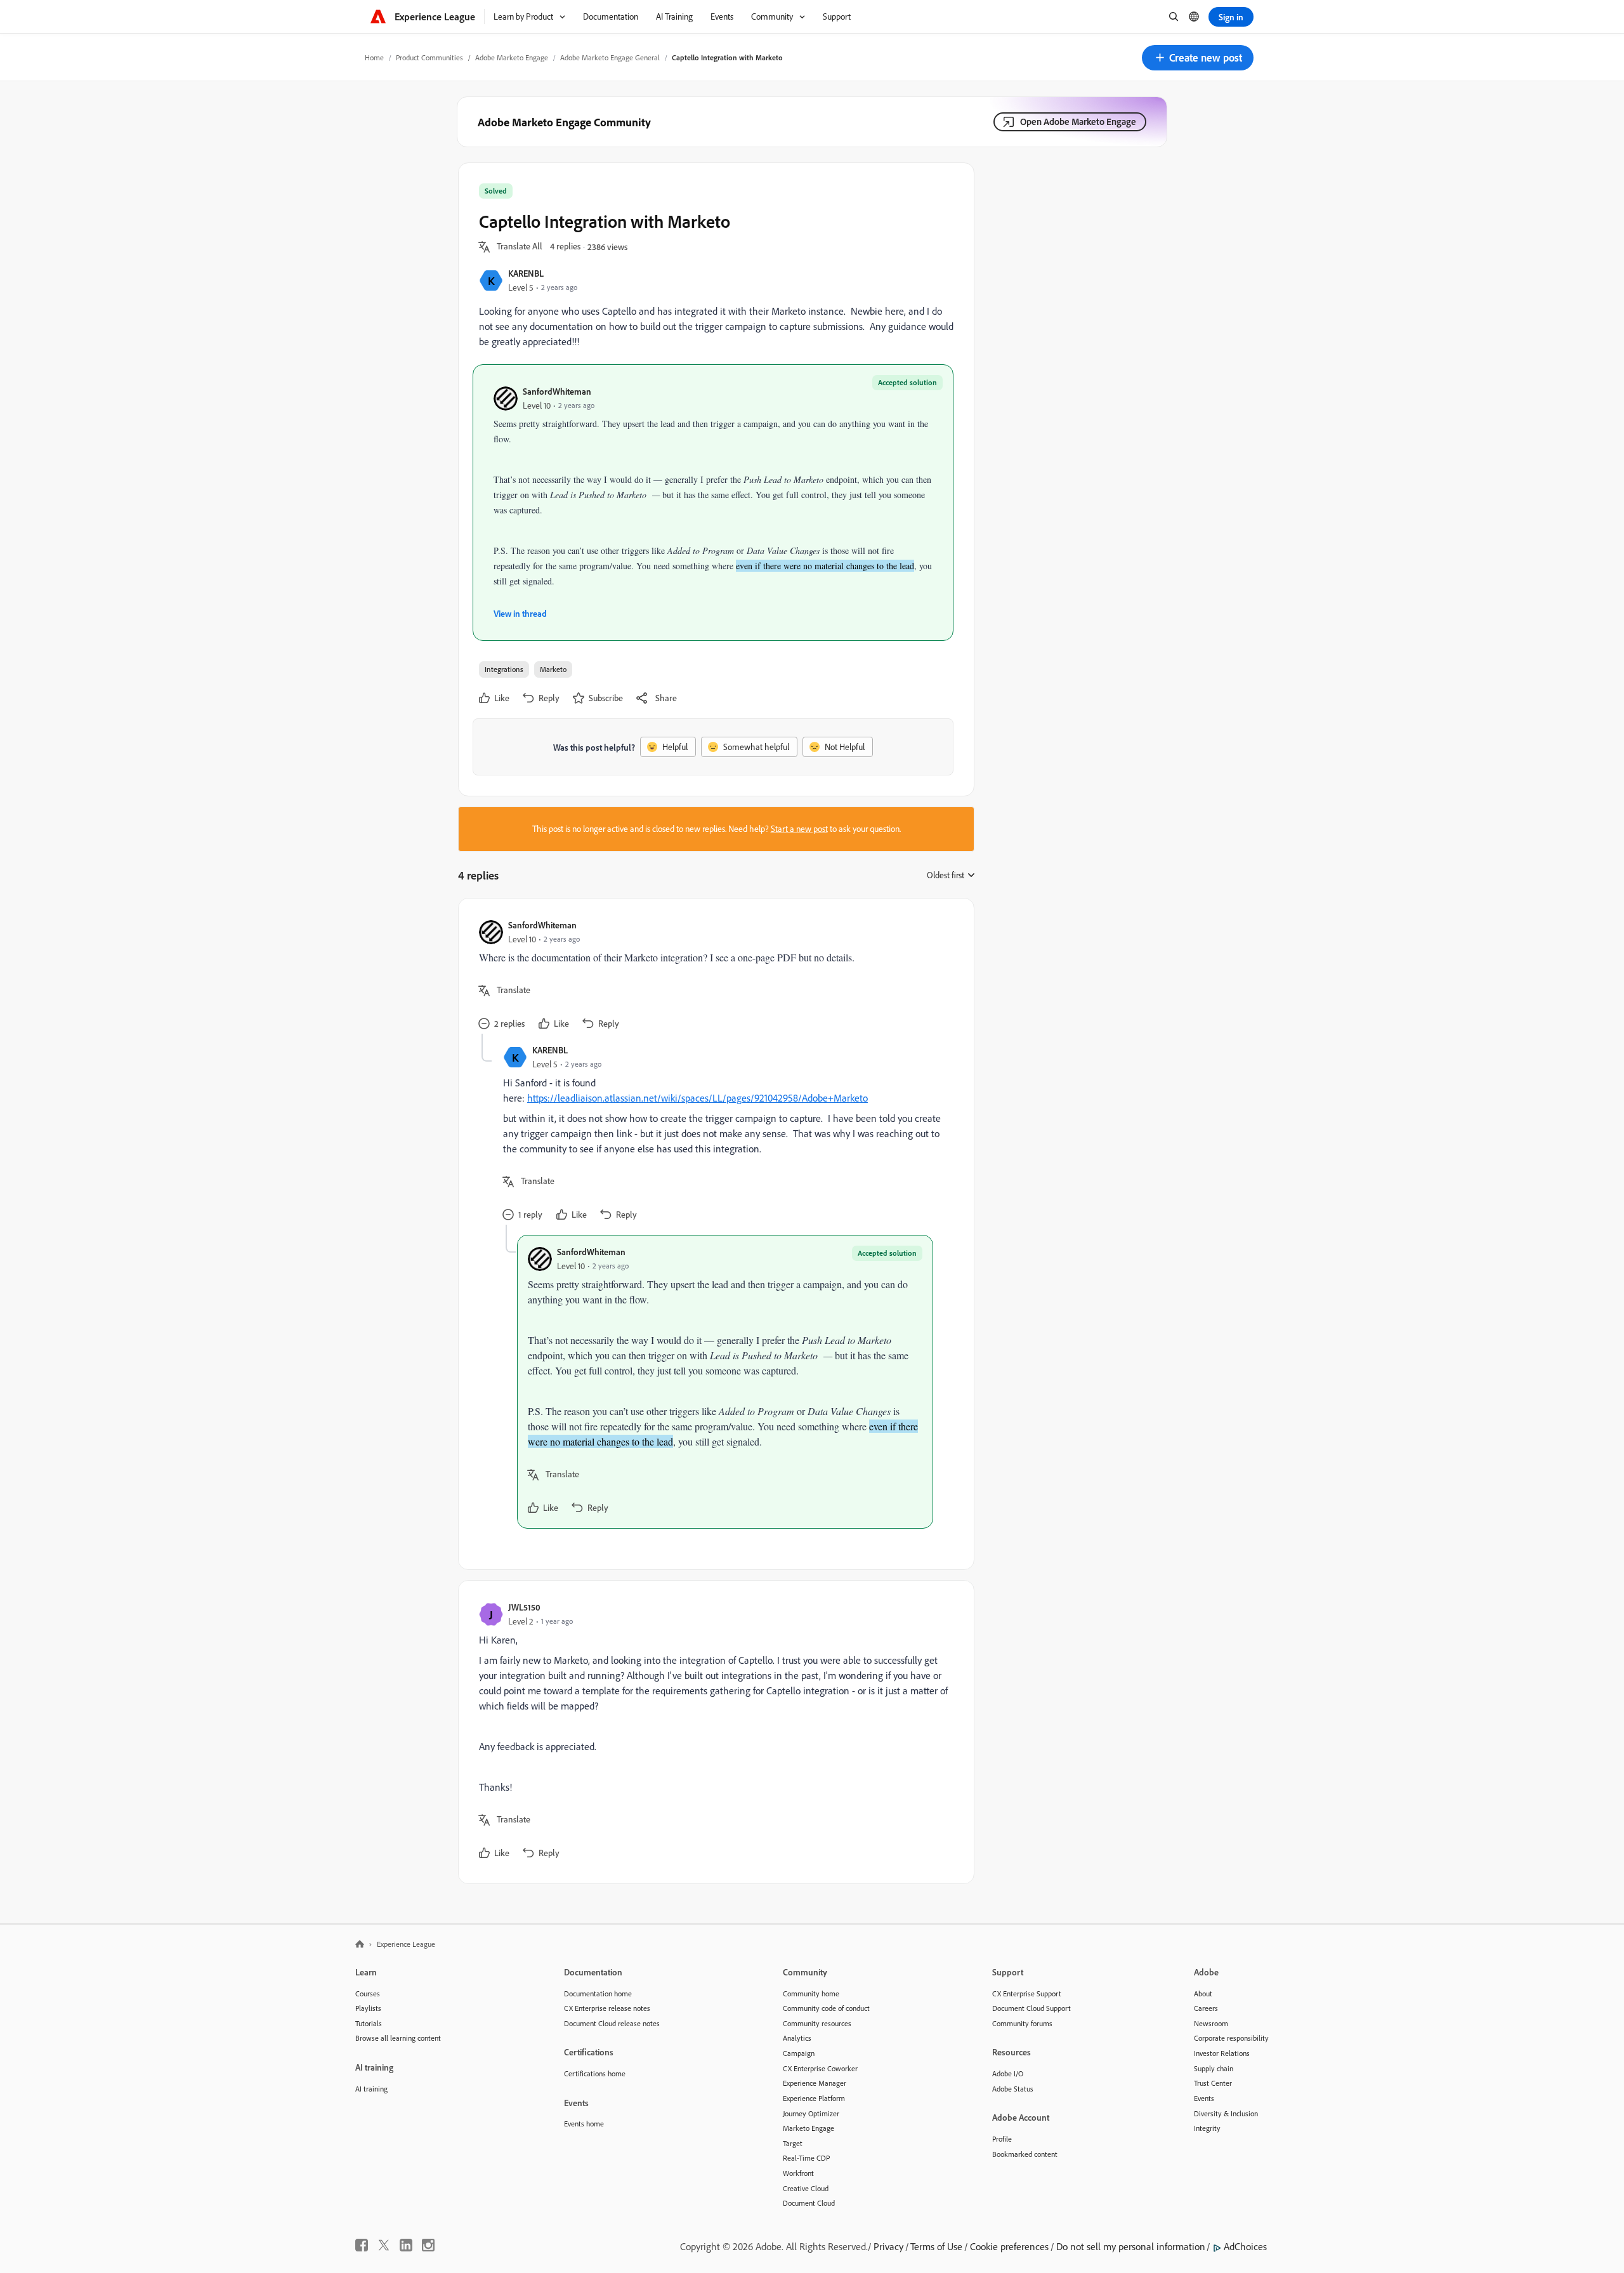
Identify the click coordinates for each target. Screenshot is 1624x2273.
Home (374, 57)
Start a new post (799, 829)
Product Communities (429, 57)
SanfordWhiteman (557, 391)
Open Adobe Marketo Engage (1078, 122)
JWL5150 (524, 1607)
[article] (713, 976)
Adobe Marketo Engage (512, 57)
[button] (1198, 58)
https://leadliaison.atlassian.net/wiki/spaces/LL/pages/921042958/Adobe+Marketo (697, 1098)
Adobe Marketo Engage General (610, 57)
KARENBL (526, 273)
